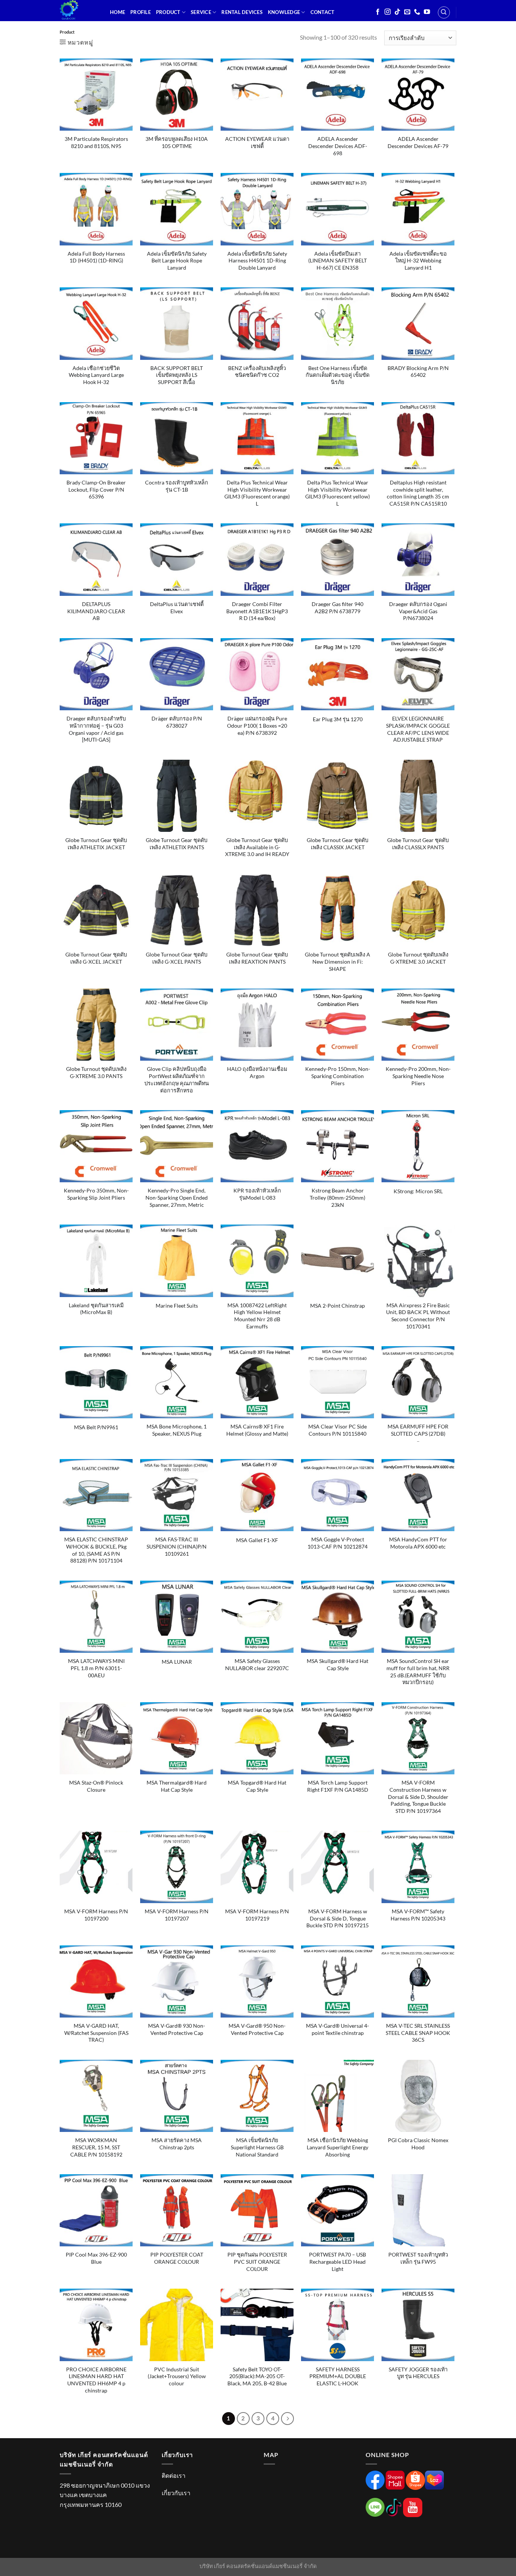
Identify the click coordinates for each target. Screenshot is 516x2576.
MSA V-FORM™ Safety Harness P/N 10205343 (418, 1915)
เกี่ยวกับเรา (176, 2493)
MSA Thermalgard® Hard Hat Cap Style (177, 1786)
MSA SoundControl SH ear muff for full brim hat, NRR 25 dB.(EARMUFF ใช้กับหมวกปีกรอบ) (418, 1671)
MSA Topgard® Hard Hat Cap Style (257, 1786)
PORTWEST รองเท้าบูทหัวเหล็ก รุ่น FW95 (418, 2258)
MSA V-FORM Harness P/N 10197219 (257, 1915)
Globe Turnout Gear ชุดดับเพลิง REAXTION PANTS (257, 958)
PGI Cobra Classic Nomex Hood (418, 2144)
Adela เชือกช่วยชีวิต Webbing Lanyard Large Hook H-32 (96, 375)
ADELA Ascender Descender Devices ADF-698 (338, 146)
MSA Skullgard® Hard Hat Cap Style (338, 1664)
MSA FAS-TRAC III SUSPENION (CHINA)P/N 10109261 (177, 1546)
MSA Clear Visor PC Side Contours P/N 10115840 (338, 1430)
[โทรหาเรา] (417, 12)
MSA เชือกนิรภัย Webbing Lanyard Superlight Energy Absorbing (338, 2147)
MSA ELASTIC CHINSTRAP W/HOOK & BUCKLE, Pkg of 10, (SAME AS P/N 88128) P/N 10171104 (96, 1550)
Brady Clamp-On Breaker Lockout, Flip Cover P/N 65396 (96, 489)
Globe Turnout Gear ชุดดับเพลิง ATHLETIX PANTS (177, 844)
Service (201, 12)
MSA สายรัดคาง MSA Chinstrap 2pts (177, 2144)
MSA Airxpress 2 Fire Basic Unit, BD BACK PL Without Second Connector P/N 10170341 (418, 1316)
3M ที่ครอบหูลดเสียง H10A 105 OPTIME (177, 142)
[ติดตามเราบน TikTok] (397, 12)
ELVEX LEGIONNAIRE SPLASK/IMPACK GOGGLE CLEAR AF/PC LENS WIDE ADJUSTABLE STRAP (418, 729)
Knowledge (284, 12)
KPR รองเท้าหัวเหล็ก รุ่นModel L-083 (257, 1194)
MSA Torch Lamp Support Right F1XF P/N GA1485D (338, 1786)
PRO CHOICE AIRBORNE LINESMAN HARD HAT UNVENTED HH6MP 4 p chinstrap (96, 2380)
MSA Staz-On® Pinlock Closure (96, 1786)
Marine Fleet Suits (177, 1306)
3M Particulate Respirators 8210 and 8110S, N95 (96, 142)
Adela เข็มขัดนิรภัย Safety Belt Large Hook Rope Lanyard (177, 261)
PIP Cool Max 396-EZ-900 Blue (96, 2258)
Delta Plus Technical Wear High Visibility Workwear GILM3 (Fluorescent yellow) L (338, 493)
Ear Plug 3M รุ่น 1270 (338, 719)
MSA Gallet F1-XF (257, 1540)
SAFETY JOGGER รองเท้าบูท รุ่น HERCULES (418, 2373)
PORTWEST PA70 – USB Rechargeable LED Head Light (338, 2261)
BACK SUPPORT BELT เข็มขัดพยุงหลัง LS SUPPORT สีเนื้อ (177, 375)
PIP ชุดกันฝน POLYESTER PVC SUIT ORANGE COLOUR (257, 2261)
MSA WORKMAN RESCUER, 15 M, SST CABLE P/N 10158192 (96, 2147)
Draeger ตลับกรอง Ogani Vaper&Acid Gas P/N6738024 (418, 611)
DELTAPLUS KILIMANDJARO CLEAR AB (96, 611)
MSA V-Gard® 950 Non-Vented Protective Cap (257, 2029)
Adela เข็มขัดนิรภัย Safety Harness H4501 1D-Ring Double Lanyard (257, 261)
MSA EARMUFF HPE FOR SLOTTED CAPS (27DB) (418, 1430)
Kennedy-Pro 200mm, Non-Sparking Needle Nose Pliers (418, 1076)
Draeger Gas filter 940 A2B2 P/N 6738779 (338, 608)
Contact (323, 12)
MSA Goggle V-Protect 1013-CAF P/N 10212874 (338, 1543)
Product (168, 12)
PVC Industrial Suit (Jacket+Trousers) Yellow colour (177, 2376)
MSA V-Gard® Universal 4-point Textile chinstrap (338, 2029)
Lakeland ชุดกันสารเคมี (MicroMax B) (96, 1309)
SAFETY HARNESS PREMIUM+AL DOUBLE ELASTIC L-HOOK (338, 2376)
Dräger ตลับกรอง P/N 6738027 (177, 722)
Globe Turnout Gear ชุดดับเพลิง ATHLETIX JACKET (96, 844)
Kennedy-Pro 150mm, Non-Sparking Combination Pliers (338, 1076)
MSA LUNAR (177, 1662)
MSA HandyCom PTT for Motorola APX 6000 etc (418, 1543)
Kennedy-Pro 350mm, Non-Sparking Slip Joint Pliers (96, 1194)
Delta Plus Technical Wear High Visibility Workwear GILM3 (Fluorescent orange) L (257, 493)
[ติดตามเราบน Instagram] (388, 12)
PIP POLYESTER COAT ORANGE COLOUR (177, 2258)
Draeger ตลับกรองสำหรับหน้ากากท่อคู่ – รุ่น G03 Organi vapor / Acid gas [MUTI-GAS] (96, 729)
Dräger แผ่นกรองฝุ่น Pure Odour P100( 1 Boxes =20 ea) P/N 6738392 (257, 725)
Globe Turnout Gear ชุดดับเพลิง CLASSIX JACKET (338, 844)
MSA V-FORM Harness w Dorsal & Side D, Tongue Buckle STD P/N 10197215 (338, 1918)
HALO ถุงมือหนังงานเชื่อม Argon (257, 1072)
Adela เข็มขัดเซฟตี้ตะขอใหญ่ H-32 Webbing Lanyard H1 (418, 261)
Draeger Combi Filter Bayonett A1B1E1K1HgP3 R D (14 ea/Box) (257, 611)
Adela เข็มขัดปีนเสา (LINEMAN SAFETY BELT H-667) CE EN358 (338, 261)
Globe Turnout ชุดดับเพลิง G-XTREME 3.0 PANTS (96, 1072)
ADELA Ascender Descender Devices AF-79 (418, 142)
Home (117, 12)
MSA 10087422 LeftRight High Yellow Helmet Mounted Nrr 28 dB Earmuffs (257, 1316)
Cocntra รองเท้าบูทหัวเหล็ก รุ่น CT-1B (177, 486)
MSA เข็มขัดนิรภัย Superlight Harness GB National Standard (257, 2147)
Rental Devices (242, 12)
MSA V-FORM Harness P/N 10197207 (177, 1915)
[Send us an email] (407, 12)
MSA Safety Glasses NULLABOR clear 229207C (257, 1664)
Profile (141, 12)
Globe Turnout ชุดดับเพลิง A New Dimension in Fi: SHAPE (338, 961)
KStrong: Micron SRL (418, 1191)
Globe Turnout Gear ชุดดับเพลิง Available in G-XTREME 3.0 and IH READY (257, 847)
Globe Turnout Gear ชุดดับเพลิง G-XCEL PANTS (177, 958)
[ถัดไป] (287, 2419)
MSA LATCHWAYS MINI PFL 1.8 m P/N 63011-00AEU (96, 1668)
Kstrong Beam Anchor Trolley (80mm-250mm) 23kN (338, 1197)
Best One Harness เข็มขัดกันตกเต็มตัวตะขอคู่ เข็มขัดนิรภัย (338, 375)
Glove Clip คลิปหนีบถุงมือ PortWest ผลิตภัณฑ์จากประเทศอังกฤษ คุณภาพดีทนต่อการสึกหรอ (177, 1079)
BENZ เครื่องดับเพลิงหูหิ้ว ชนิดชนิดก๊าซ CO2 (257, 372)
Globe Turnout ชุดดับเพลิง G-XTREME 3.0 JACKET (418, 958)
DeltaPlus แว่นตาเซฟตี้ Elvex (177, 608)
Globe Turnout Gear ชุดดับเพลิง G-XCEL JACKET (96, 958)
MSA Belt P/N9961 (96, 1427)
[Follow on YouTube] (427, 12)
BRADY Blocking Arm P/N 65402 (418, 372)
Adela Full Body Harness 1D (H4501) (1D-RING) (96, 257)
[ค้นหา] (444, 12)
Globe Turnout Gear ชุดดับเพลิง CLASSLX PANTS (418, 844)
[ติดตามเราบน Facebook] (378, 12)
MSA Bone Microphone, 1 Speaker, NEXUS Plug (177, 1430)
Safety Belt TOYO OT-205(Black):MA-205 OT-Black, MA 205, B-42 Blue (257, 2376)
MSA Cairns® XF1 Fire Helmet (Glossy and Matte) (257, 1430)
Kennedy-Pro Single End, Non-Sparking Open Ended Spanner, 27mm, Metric (177, 1197)
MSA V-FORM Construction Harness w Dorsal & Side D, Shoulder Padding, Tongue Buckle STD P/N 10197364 (418, 1797)
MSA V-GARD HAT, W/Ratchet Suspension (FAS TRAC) (96, 2033)
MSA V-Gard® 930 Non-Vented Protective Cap (177, 2029)
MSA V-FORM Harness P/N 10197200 (96, 1915)
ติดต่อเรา (174, 2475)
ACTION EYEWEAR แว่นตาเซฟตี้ (257, 142)
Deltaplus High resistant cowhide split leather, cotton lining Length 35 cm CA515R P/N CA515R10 (418, 493)
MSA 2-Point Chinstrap (338, 1306)
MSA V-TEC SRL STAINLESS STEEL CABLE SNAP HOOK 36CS (418, 2033)
